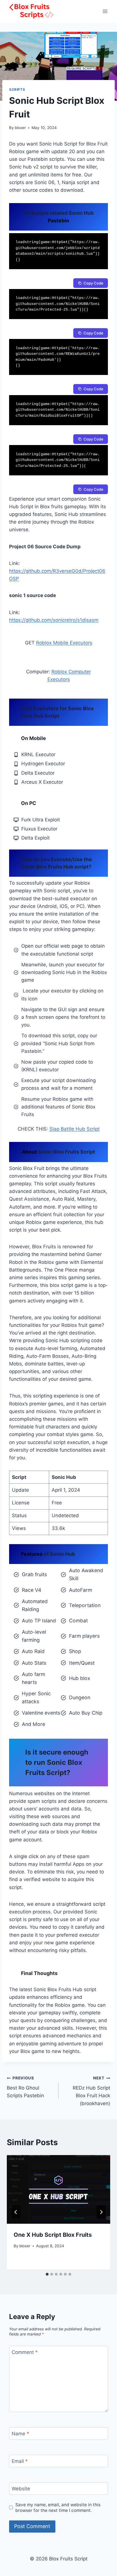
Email (20, 2461)
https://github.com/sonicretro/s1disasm (54, 620)
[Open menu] (105, 11)
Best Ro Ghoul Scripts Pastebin (25, 2087)
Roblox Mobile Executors (64, 643)
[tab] (47, 2274)
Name (20, 2434)
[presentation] (58, 2190)
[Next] (101, 2212)
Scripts (17, 89)
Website (21, 2489)
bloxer (20, 128)
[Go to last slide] (16, 2212)
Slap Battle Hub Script (75, 1129)
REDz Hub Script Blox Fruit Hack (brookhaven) (91, 2091)
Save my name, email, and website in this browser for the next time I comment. (58, 2508)
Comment (25, 2352)
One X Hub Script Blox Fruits (53, 2235)
